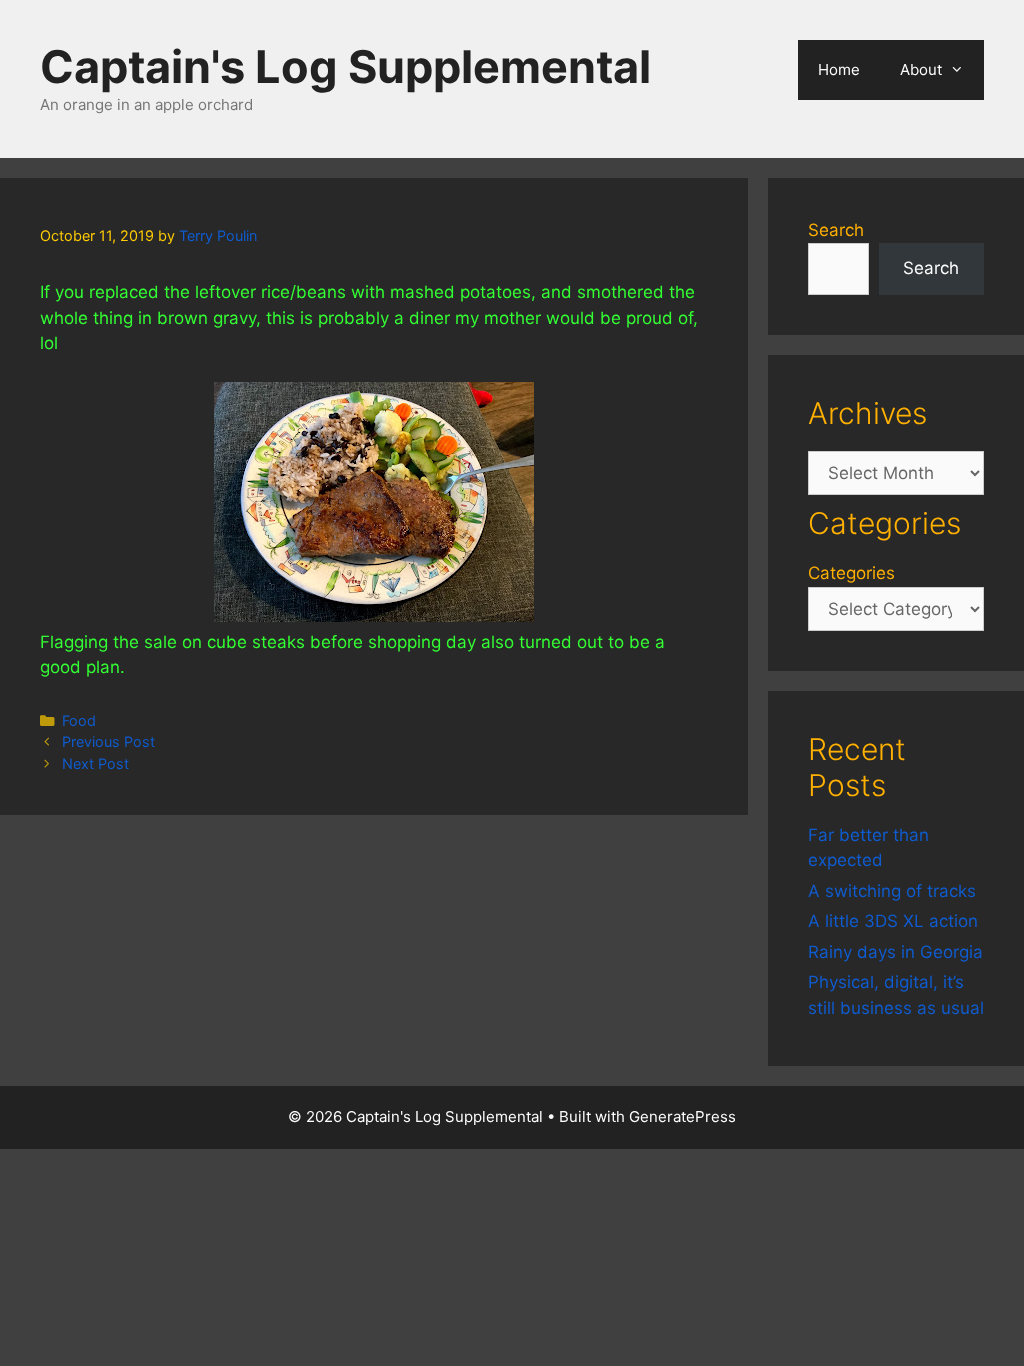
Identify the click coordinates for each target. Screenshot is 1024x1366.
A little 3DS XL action (893, 921)
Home (839, 69)
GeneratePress (682, 1116)
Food (79, 720)
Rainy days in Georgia (895, 952)
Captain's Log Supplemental (345, 66)
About (921, 69)
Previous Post (108, 741)
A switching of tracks (892, 891)
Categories (851, 573)
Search (836, 230)
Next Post (95, 763)
